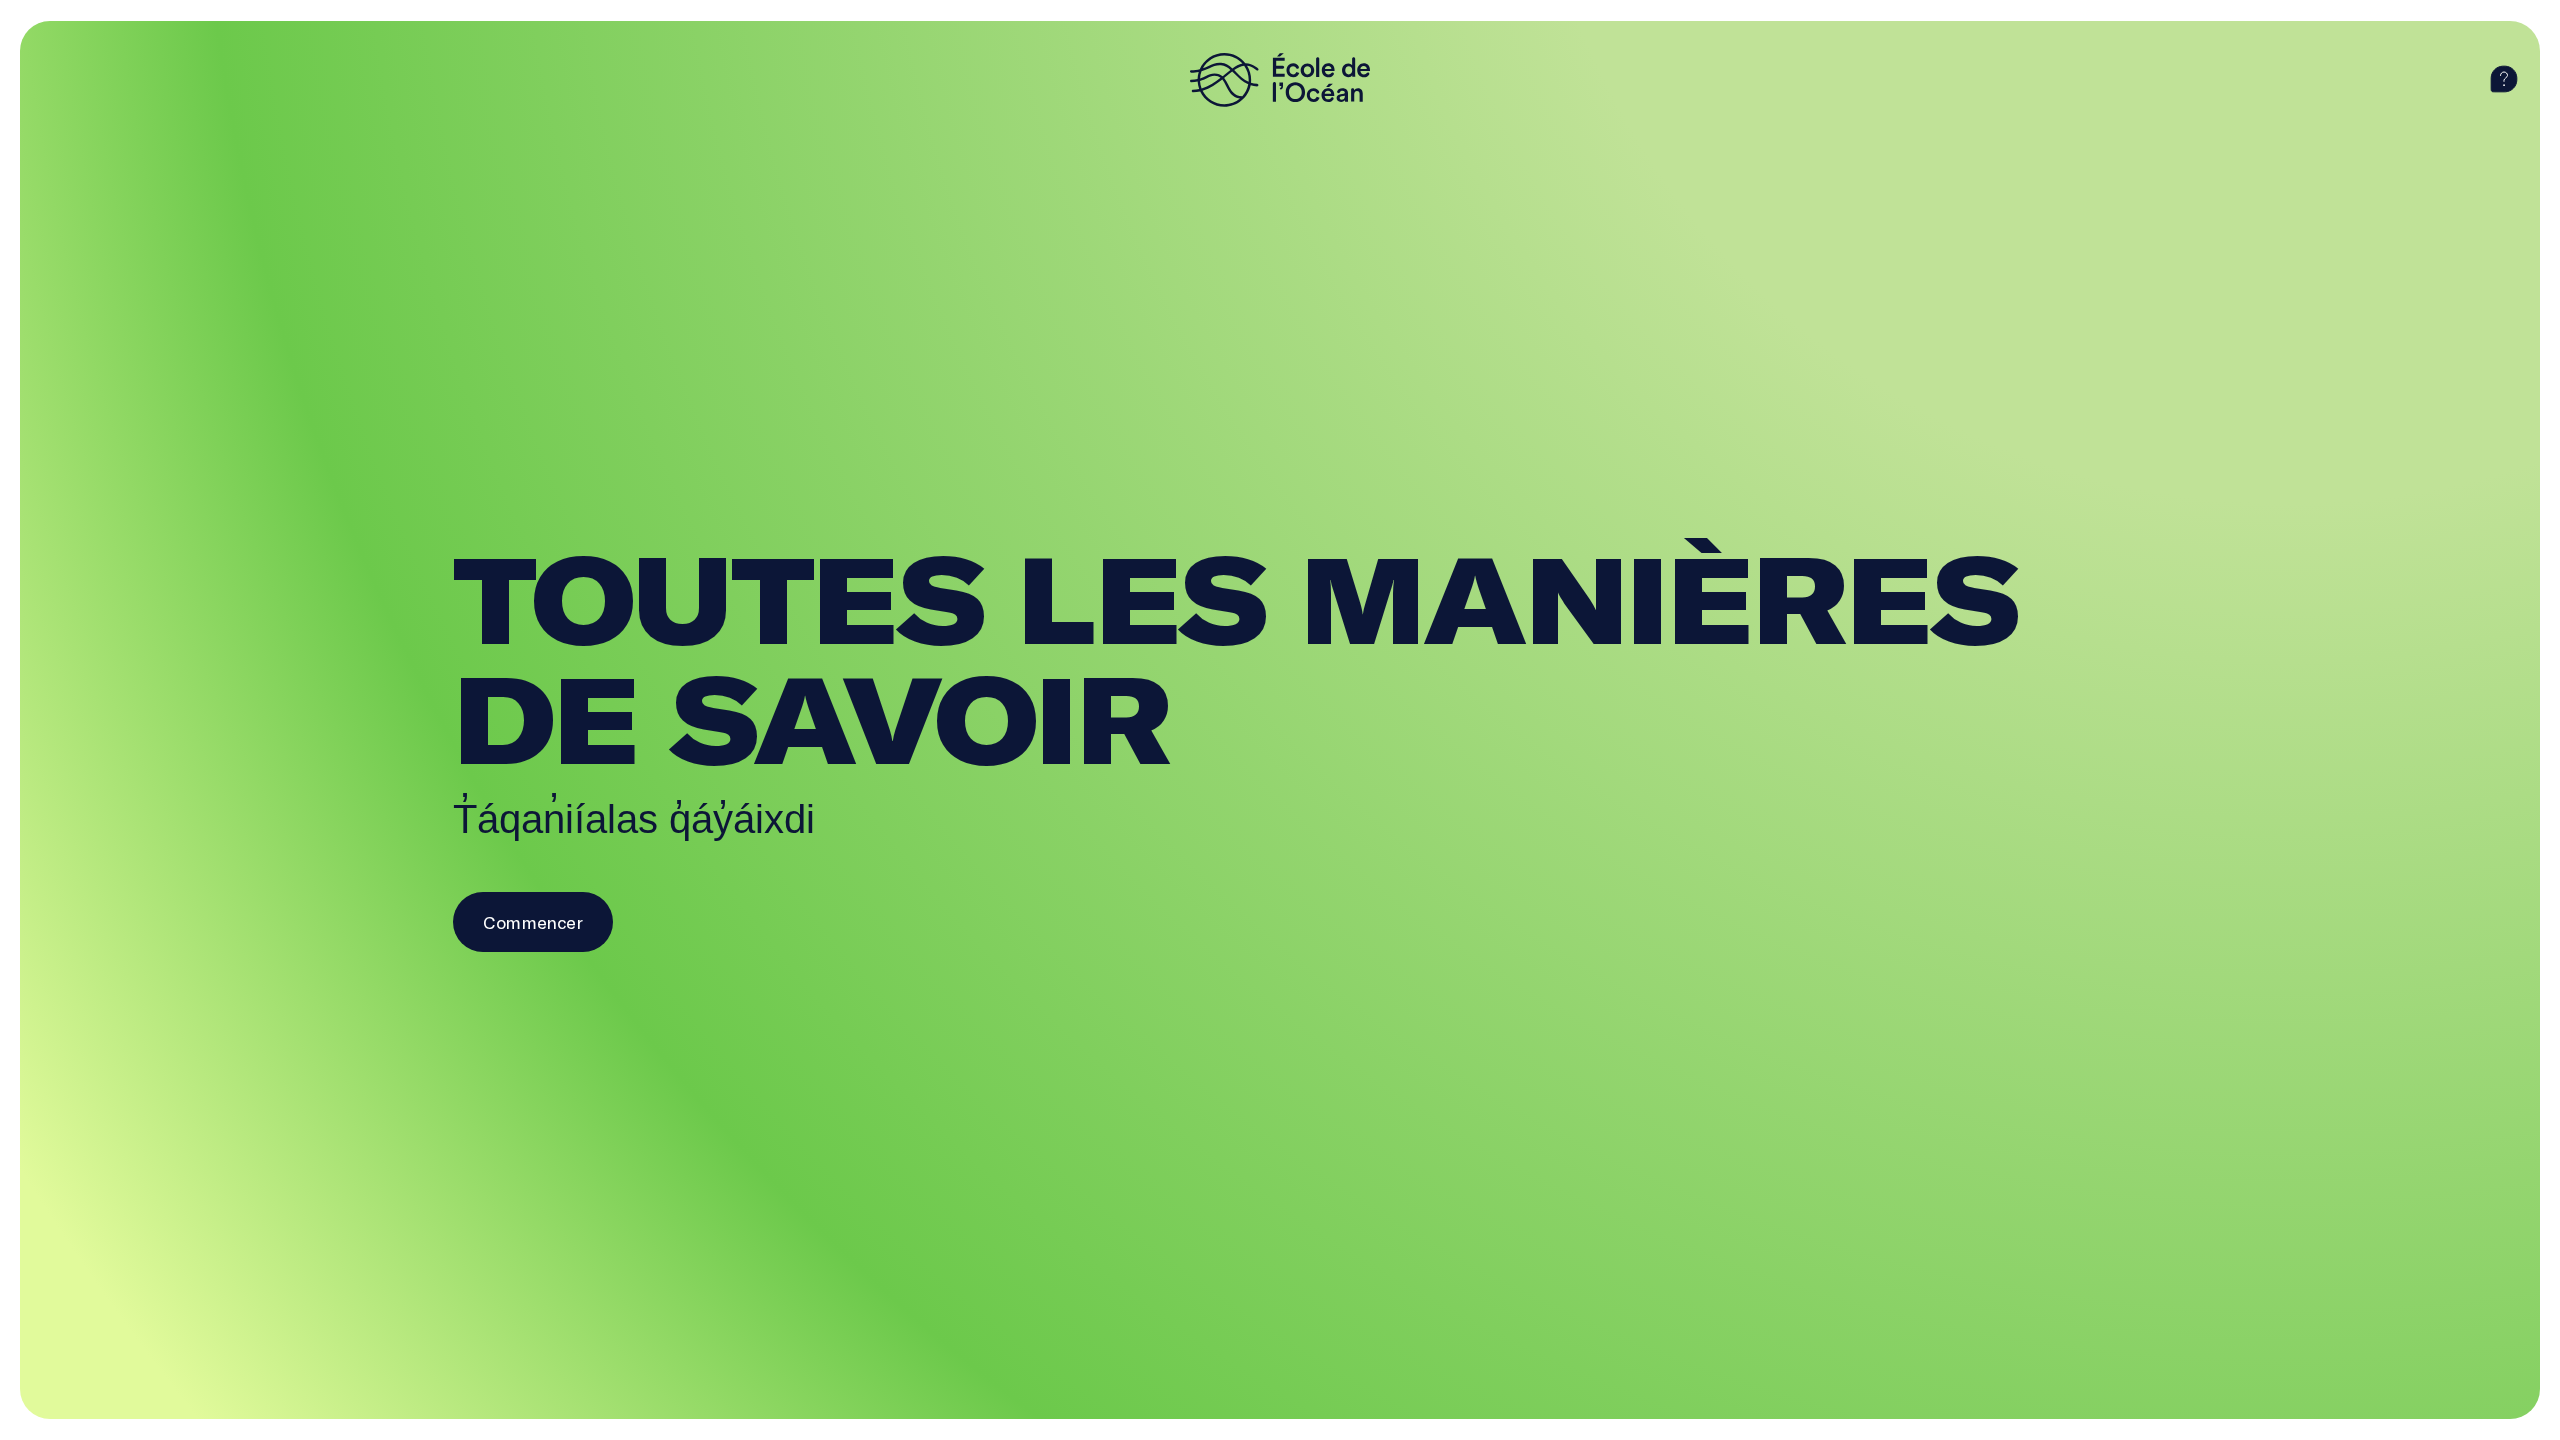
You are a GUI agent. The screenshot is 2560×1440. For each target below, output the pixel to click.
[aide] (2504, 80)
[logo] (1280, 80)
